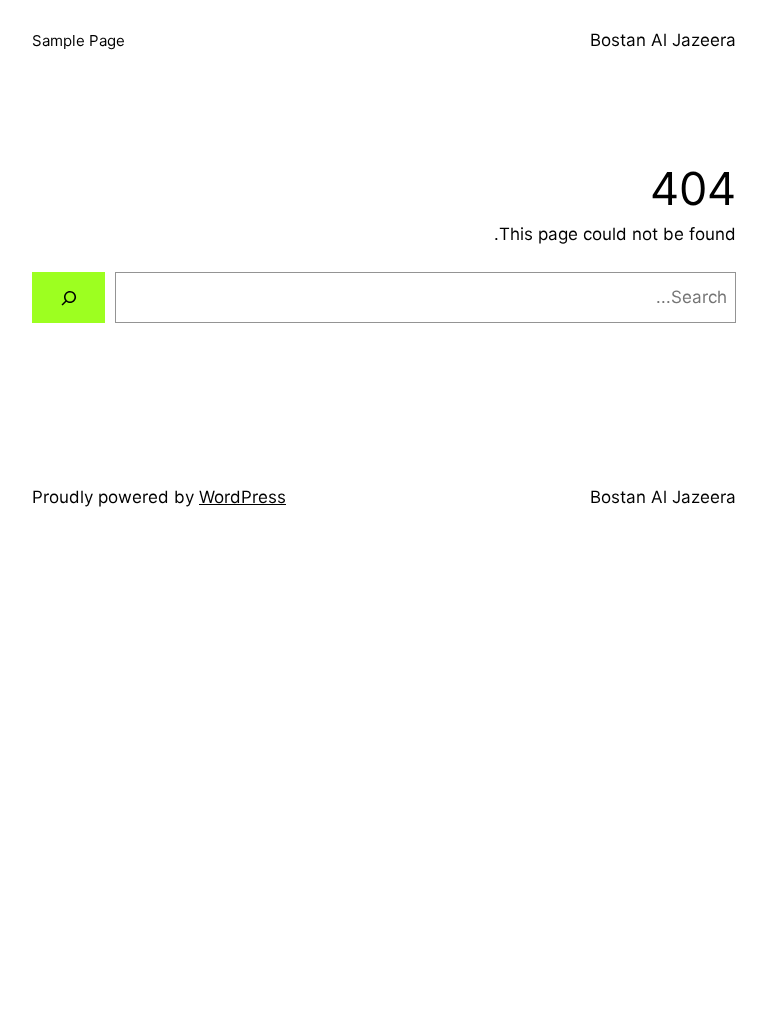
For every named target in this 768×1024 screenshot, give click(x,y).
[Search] (68, 297)
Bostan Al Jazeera (663, 40)
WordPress (242, 497)
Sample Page (78, 40)
